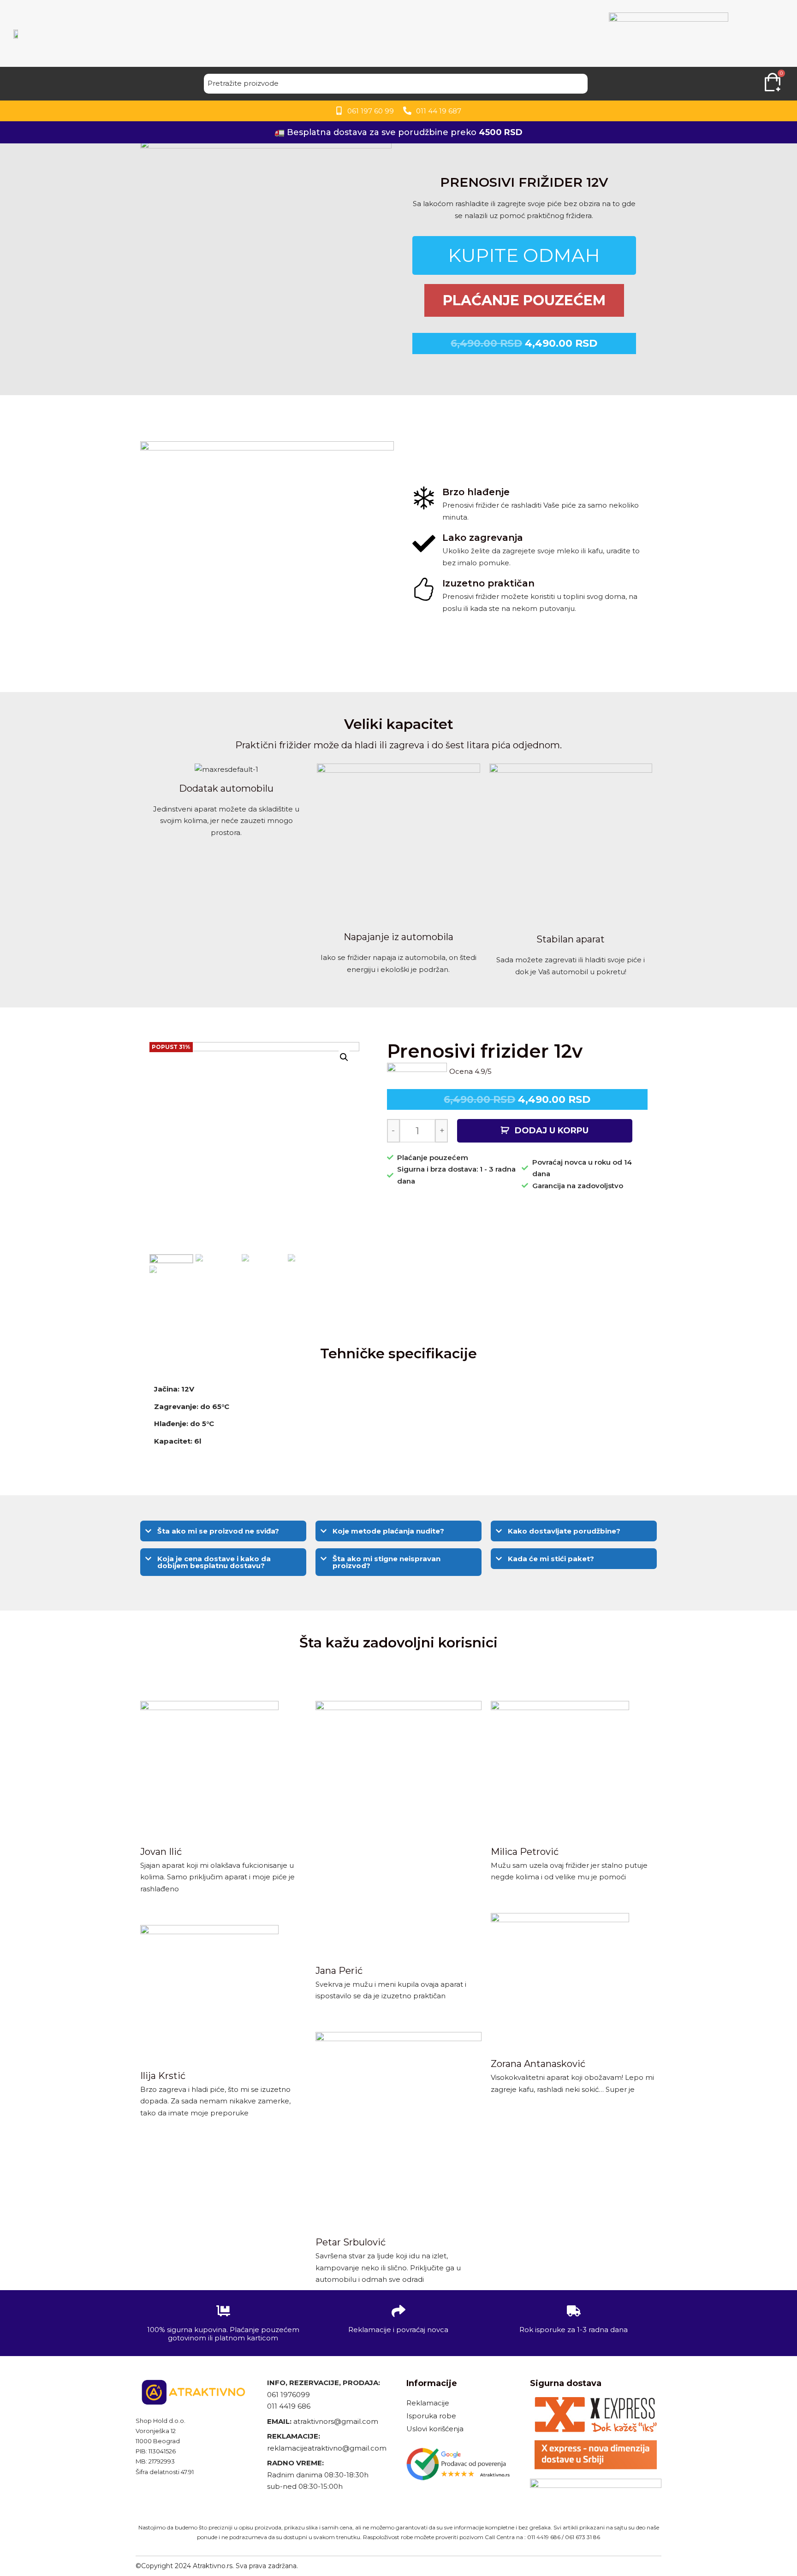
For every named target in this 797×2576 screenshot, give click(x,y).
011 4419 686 (289, 2406)
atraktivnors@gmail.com (337, 2421)
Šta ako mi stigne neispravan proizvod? (387, 1562)
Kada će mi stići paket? (551, 1559)
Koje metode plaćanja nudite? (388, 1531)
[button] (223, 1531)
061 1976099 (288, 2395)
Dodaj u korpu (552, 1131)
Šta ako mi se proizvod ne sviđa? (218, 1531)
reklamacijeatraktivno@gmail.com (327, 2448)
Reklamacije (428, 2403)
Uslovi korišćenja (435, 2429)
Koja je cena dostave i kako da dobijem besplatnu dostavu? (214, 1562)
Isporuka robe (431, 2416)
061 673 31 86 (583, 2537)
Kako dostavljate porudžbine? (564, 1531)
